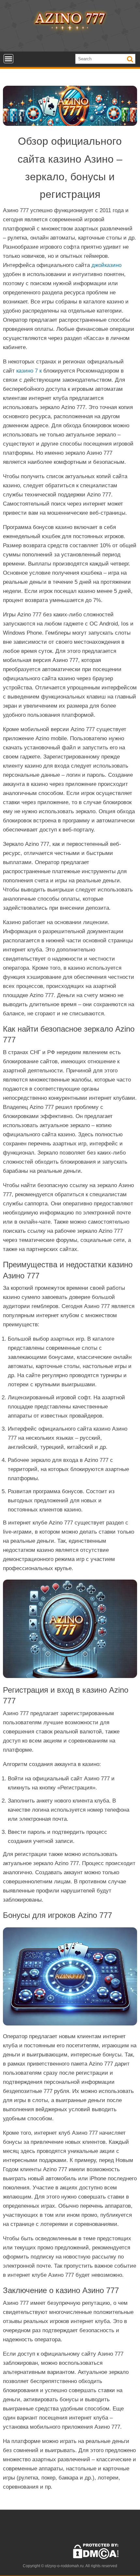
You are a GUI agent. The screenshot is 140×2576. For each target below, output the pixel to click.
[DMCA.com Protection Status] (96, 2558)
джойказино (106, 265)
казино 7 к (29, 371)
